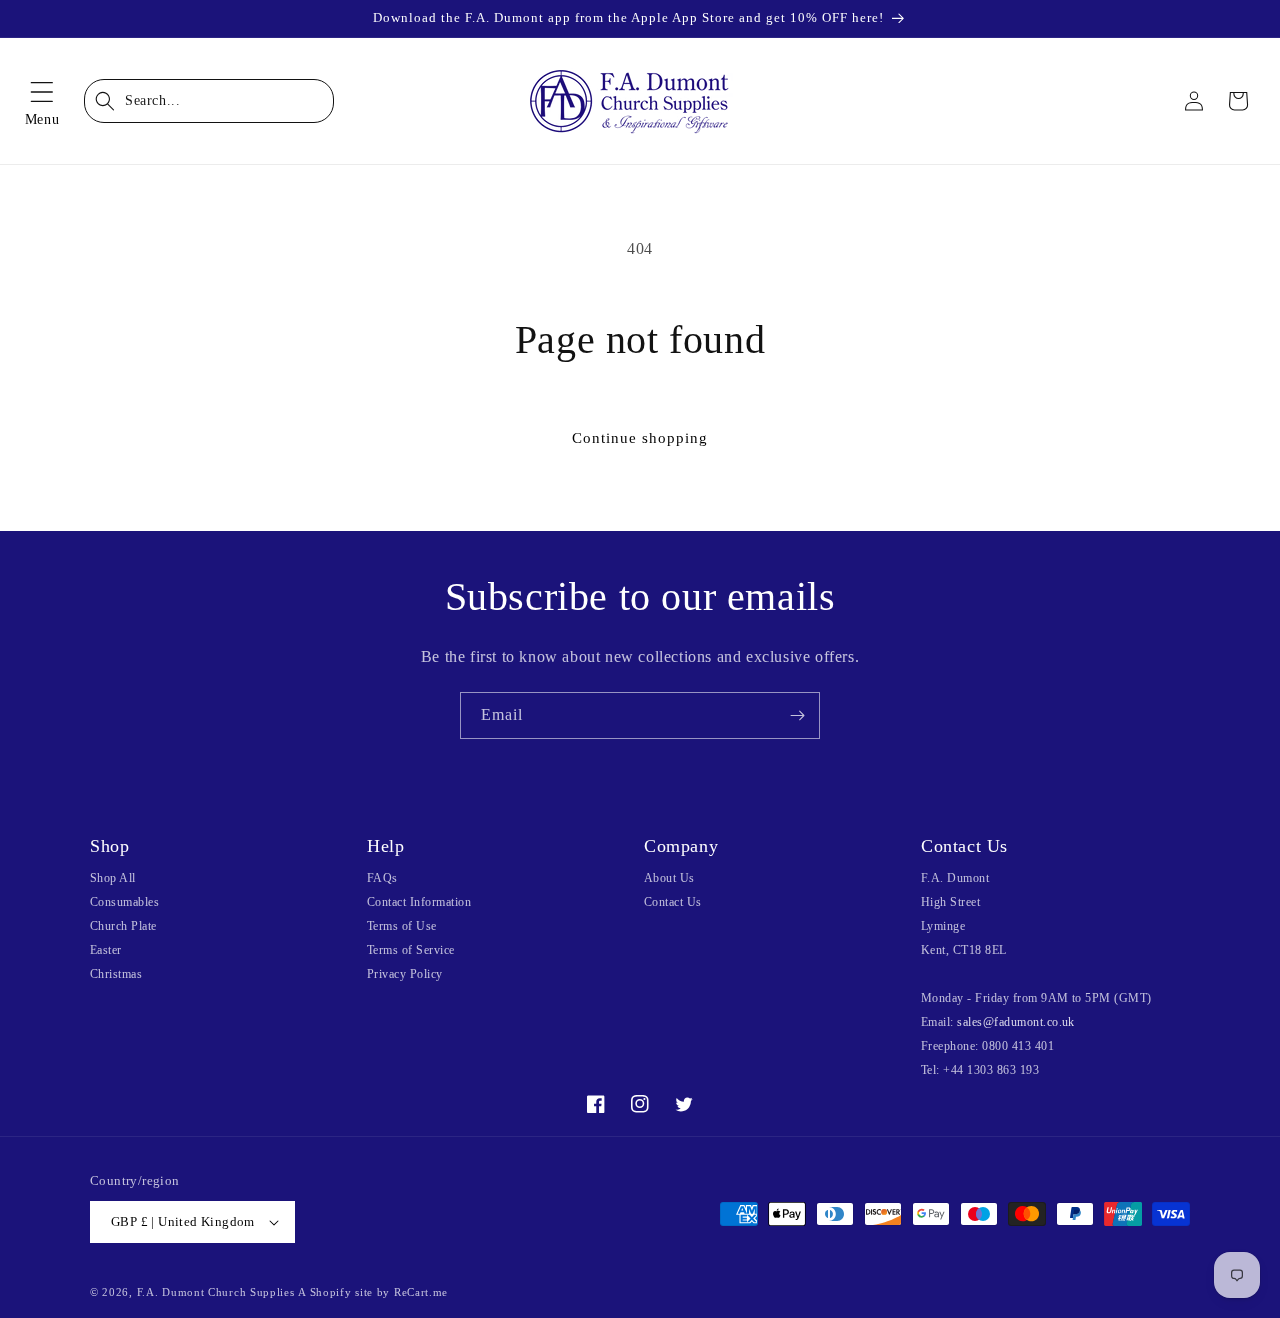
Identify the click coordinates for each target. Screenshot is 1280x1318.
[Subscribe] (797, 715)
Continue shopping (640, 438)
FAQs (382, 878)
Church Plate (123, 926)
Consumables (124, 902)
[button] (42, 101)
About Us (669, 878)
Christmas (116, 974)
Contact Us (673, 902)
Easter (106, 950)
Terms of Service (411, 950)
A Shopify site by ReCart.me (373, 1292)
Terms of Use (402, 926)
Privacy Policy (405, 974)
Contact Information (419, 902)
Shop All (113, 878)
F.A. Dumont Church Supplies (216, 1292)
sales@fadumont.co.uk (1016, 1022)
